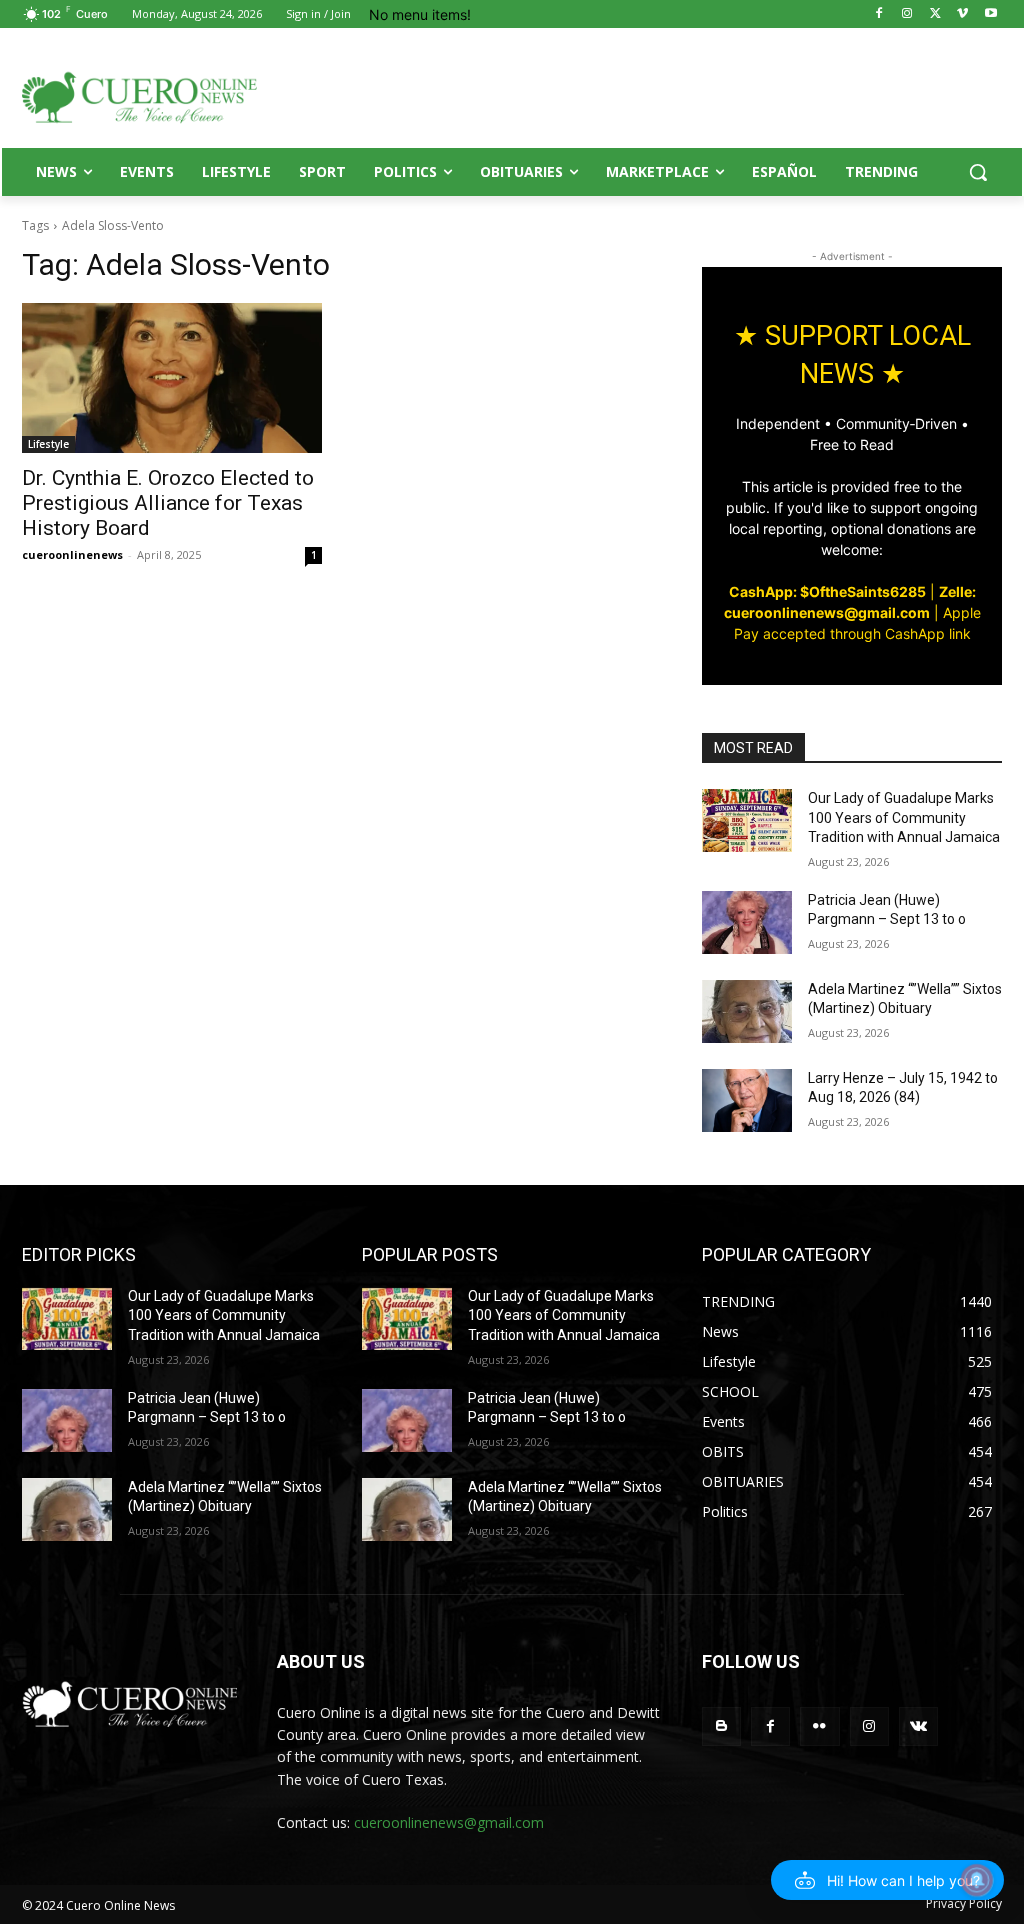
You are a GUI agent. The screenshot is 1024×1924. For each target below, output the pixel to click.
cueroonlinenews (72, 554)
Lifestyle (48, 444)
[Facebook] (879, 14)
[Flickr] (819, 1726)
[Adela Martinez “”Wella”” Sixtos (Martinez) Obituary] (747, 1011)
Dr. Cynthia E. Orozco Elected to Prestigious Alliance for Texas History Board (168, 503)
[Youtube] (990, 14)
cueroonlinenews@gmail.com (449, 1822)
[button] (978, 172)
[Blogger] (721, 1726)
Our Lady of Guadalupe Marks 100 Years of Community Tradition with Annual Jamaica (904, 817)
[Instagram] (907, 14)
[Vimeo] (962, 14)
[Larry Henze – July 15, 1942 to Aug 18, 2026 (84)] (747, 1100)
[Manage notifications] (977, 1880)
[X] (935, 14)
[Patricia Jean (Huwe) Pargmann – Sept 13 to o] (747, 922)
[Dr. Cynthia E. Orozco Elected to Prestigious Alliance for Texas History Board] (172, 378)
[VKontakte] (918, 1726)
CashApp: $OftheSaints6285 (827, 591)
